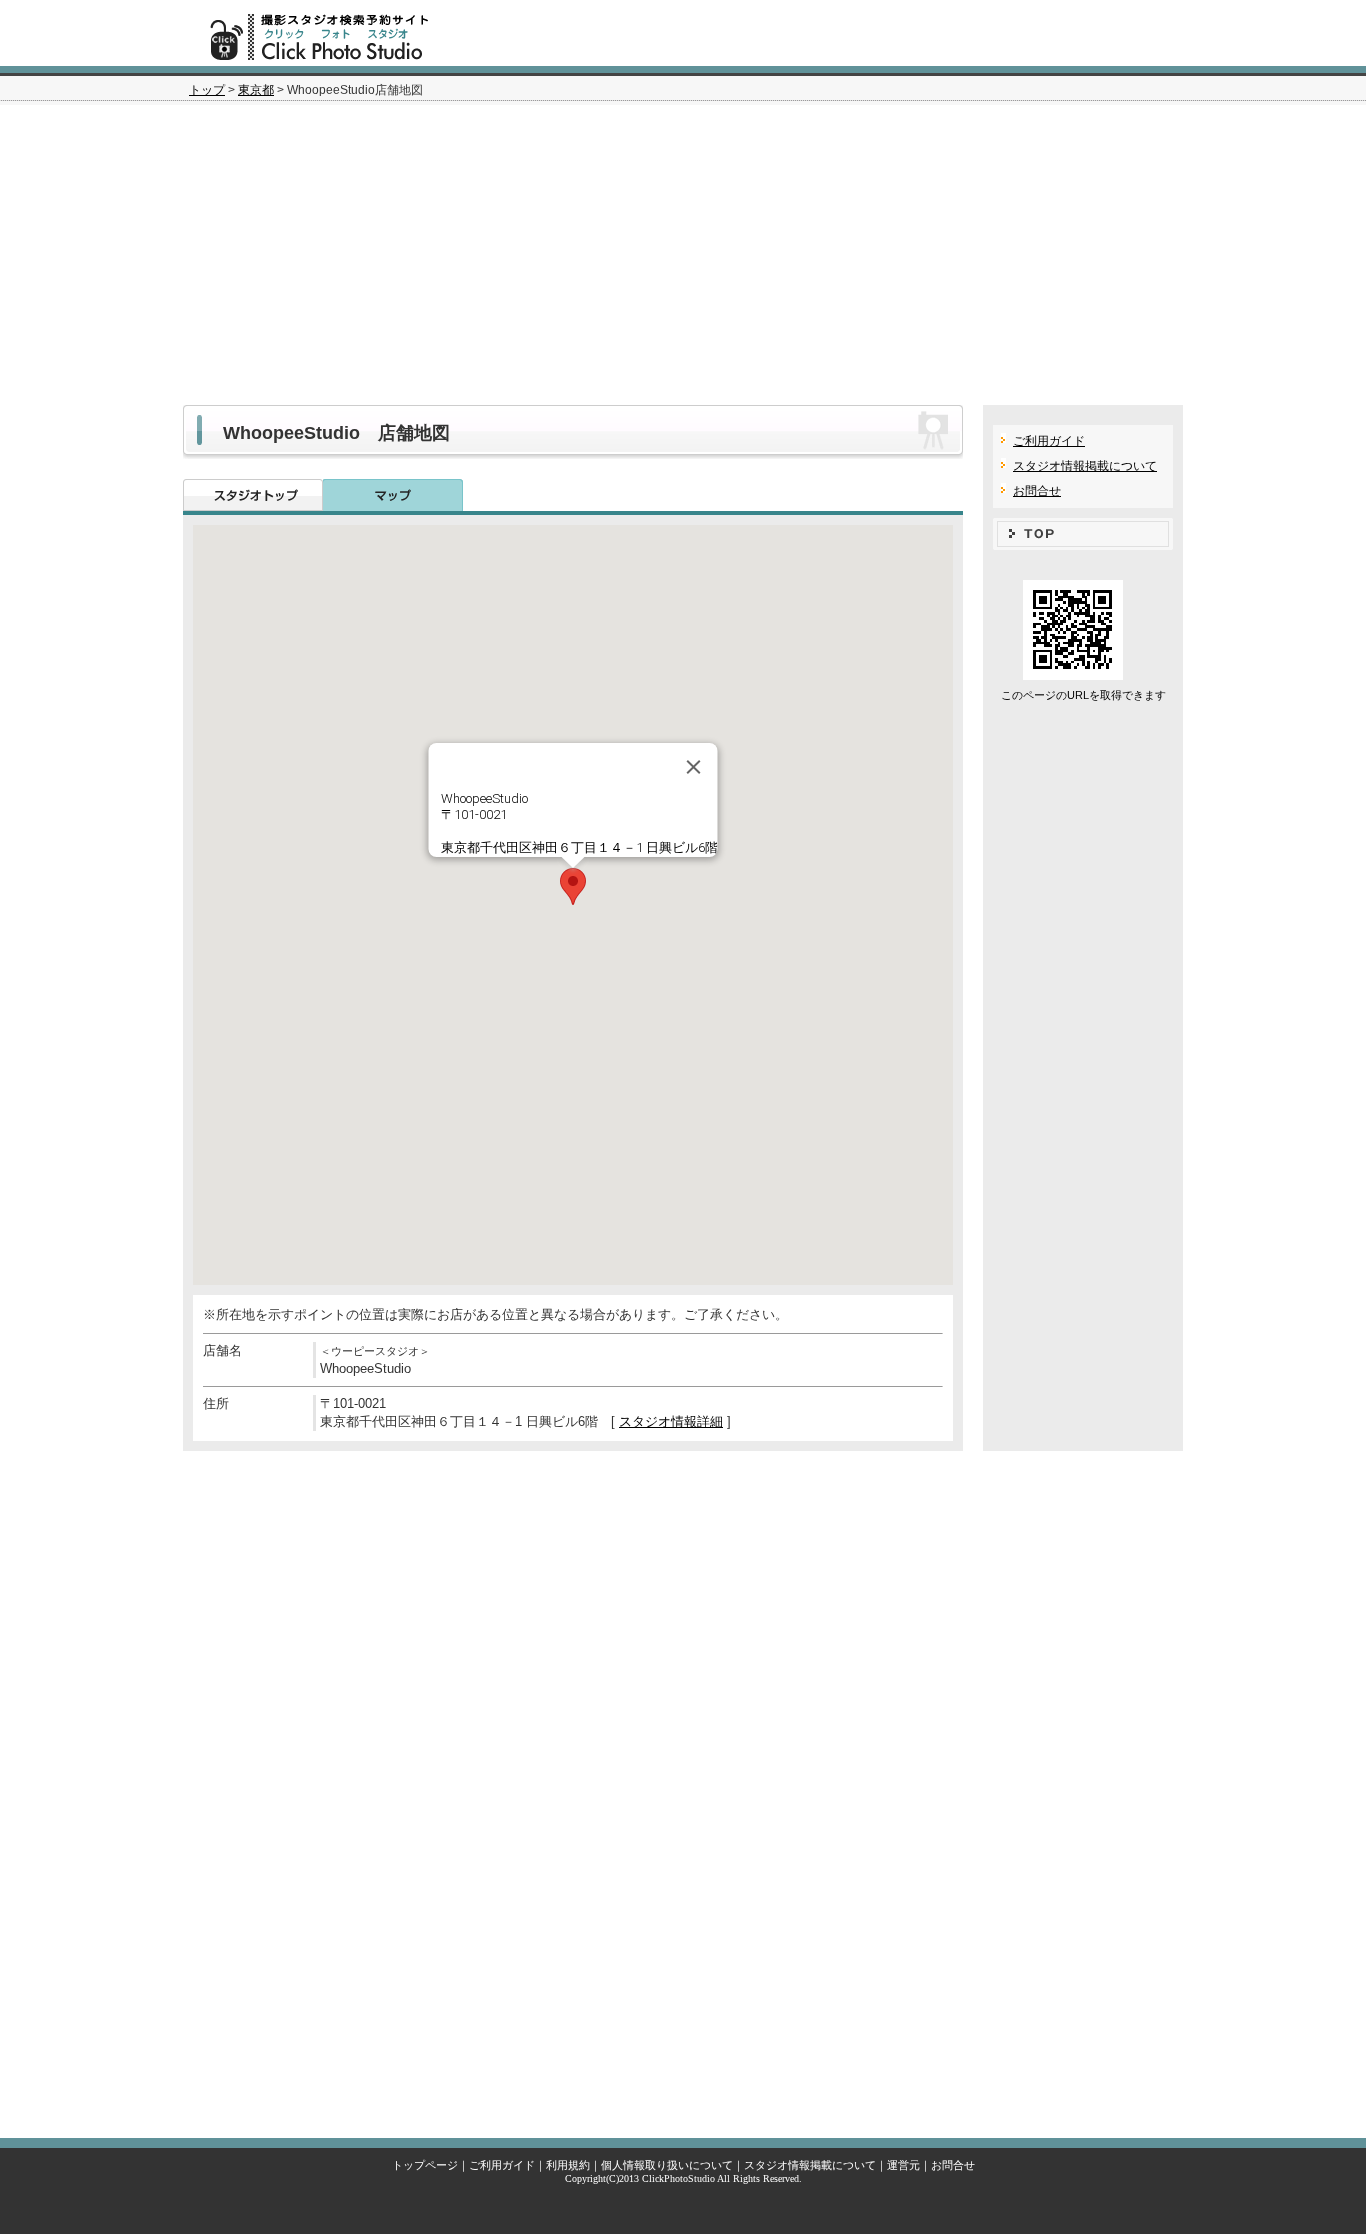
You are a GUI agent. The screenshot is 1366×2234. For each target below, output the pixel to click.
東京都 (256, 90)
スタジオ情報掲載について (1085, 466)
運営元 (903, 2165)
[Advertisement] (683, 255)
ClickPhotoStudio (678, 2178)
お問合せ (1037, 491)
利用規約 (568, 2165)
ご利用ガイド (1049, 441)
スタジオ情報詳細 (671, 1421)
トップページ (425, 2165)
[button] (573, 886)
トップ (207, 90)
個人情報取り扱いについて (667, 2165)
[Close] (694, 767)
